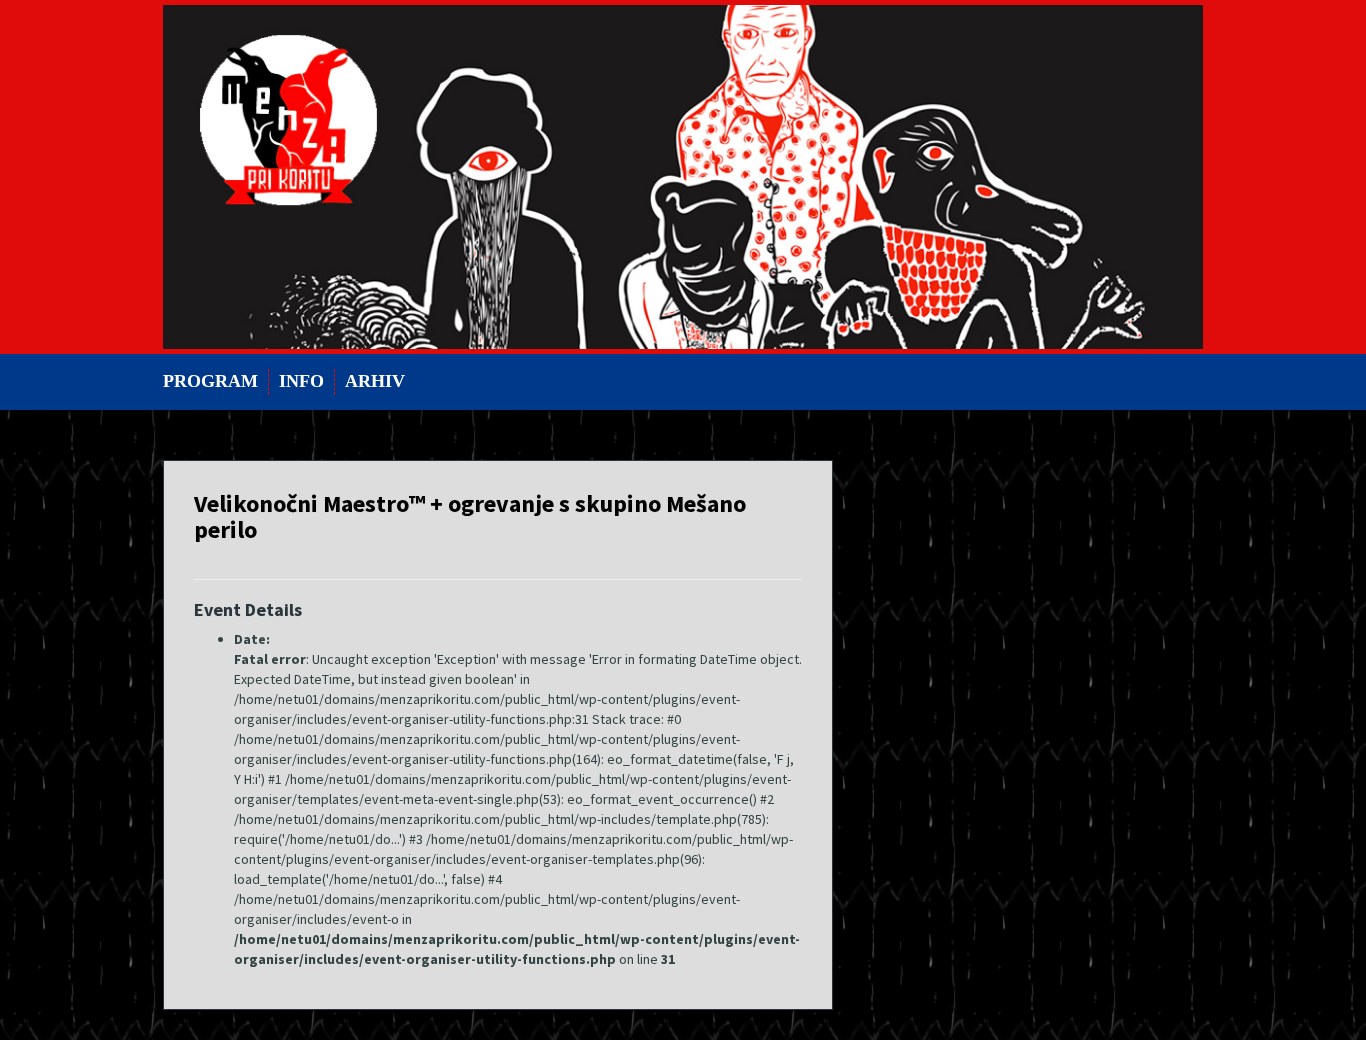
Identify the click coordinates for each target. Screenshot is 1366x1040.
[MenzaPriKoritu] (683, 175)
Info (301, 381)
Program (210, 381)
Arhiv (375, 381)
